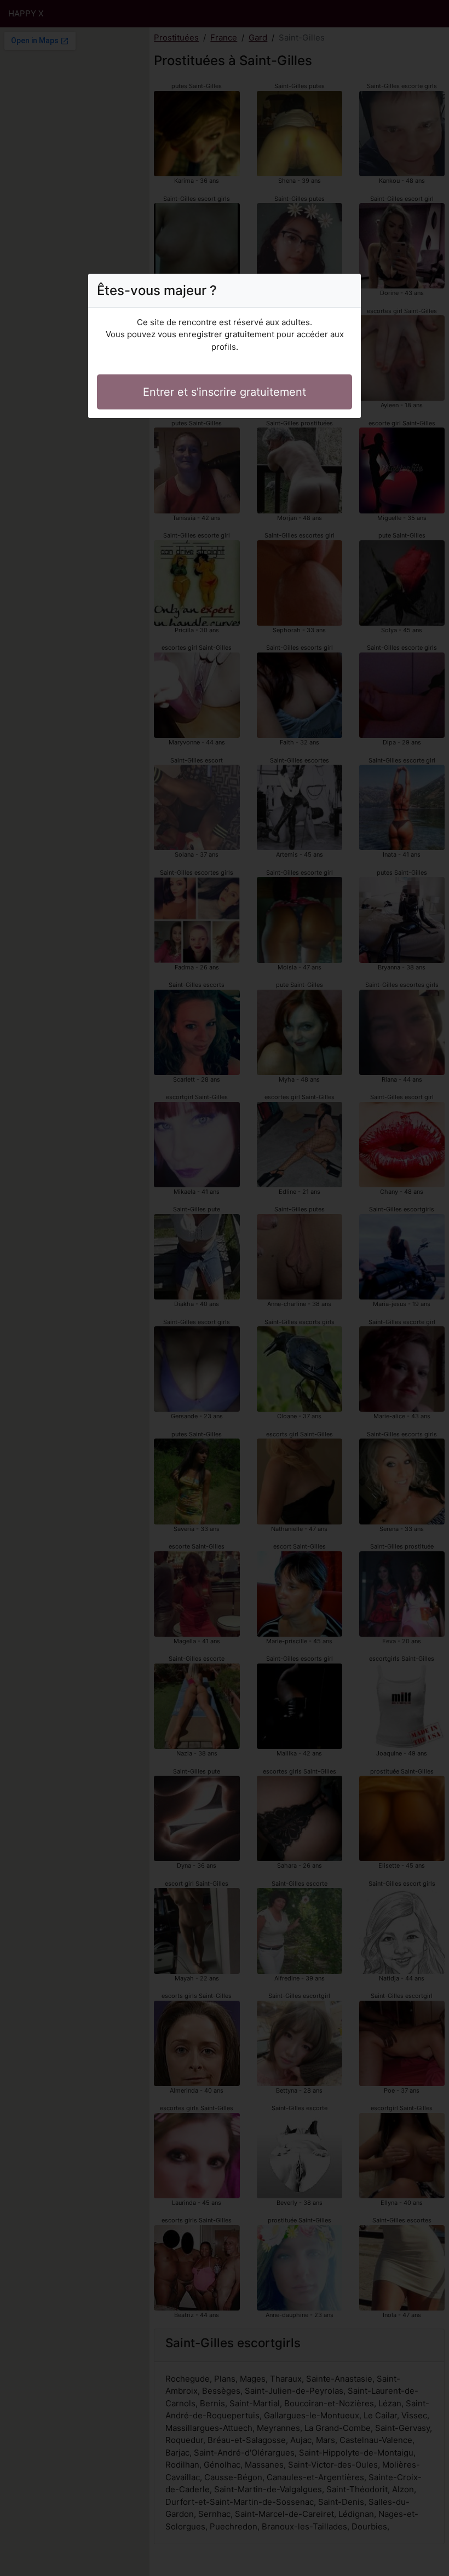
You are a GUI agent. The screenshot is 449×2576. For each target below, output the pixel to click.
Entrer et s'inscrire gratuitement (225, 392)
